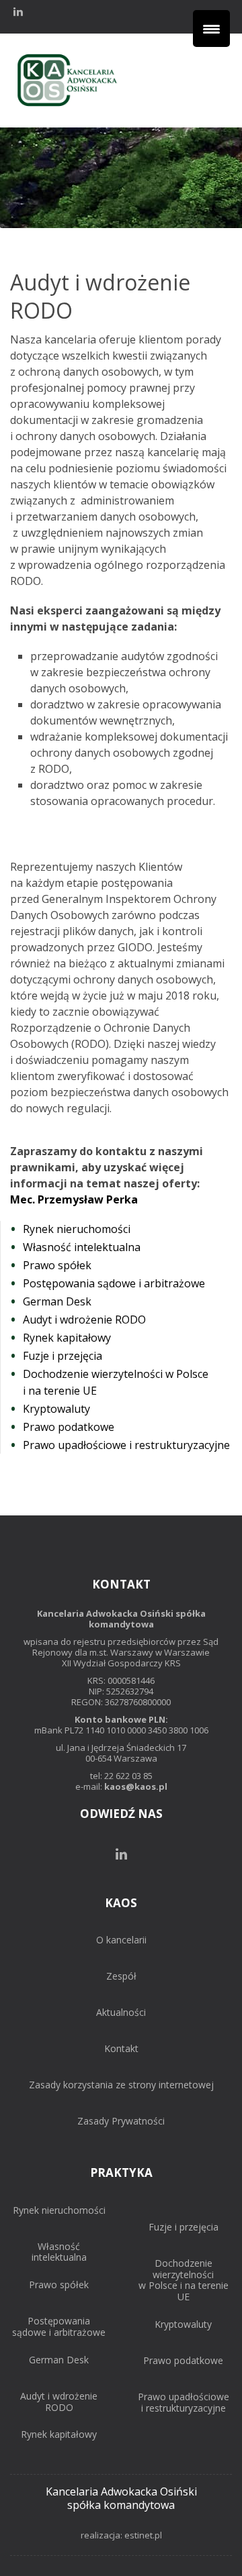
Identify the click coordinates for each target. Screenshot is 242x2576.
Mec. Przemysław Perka (74, 1199)
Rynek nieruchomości (59, 2211)
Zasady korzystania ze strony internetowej (121, 2085)
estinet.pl (143, 2535)
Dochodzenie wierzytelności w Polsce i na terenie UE (184, 2280)
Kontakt (121, 2049)
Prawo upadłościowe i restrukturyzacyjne (184, 2403)
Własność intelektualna (59, 2253)
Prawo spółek (59, 2285)
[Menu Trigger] (211, 29)
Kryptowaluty (183, 2325)
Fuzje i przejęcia (184, 2228)
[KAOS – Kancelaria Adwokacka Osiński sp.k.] (67, 106)
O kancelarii (121, 1940)
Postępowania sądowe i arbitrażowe (59, 2327)
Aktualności (121, 2013)
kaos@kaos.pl (136, 1786)
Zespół (121, 1977)
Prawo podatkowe (183, 2361)
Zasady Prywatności (121, 2122)
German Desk (59, 2360)
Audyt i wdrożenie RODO (59, 2402)
